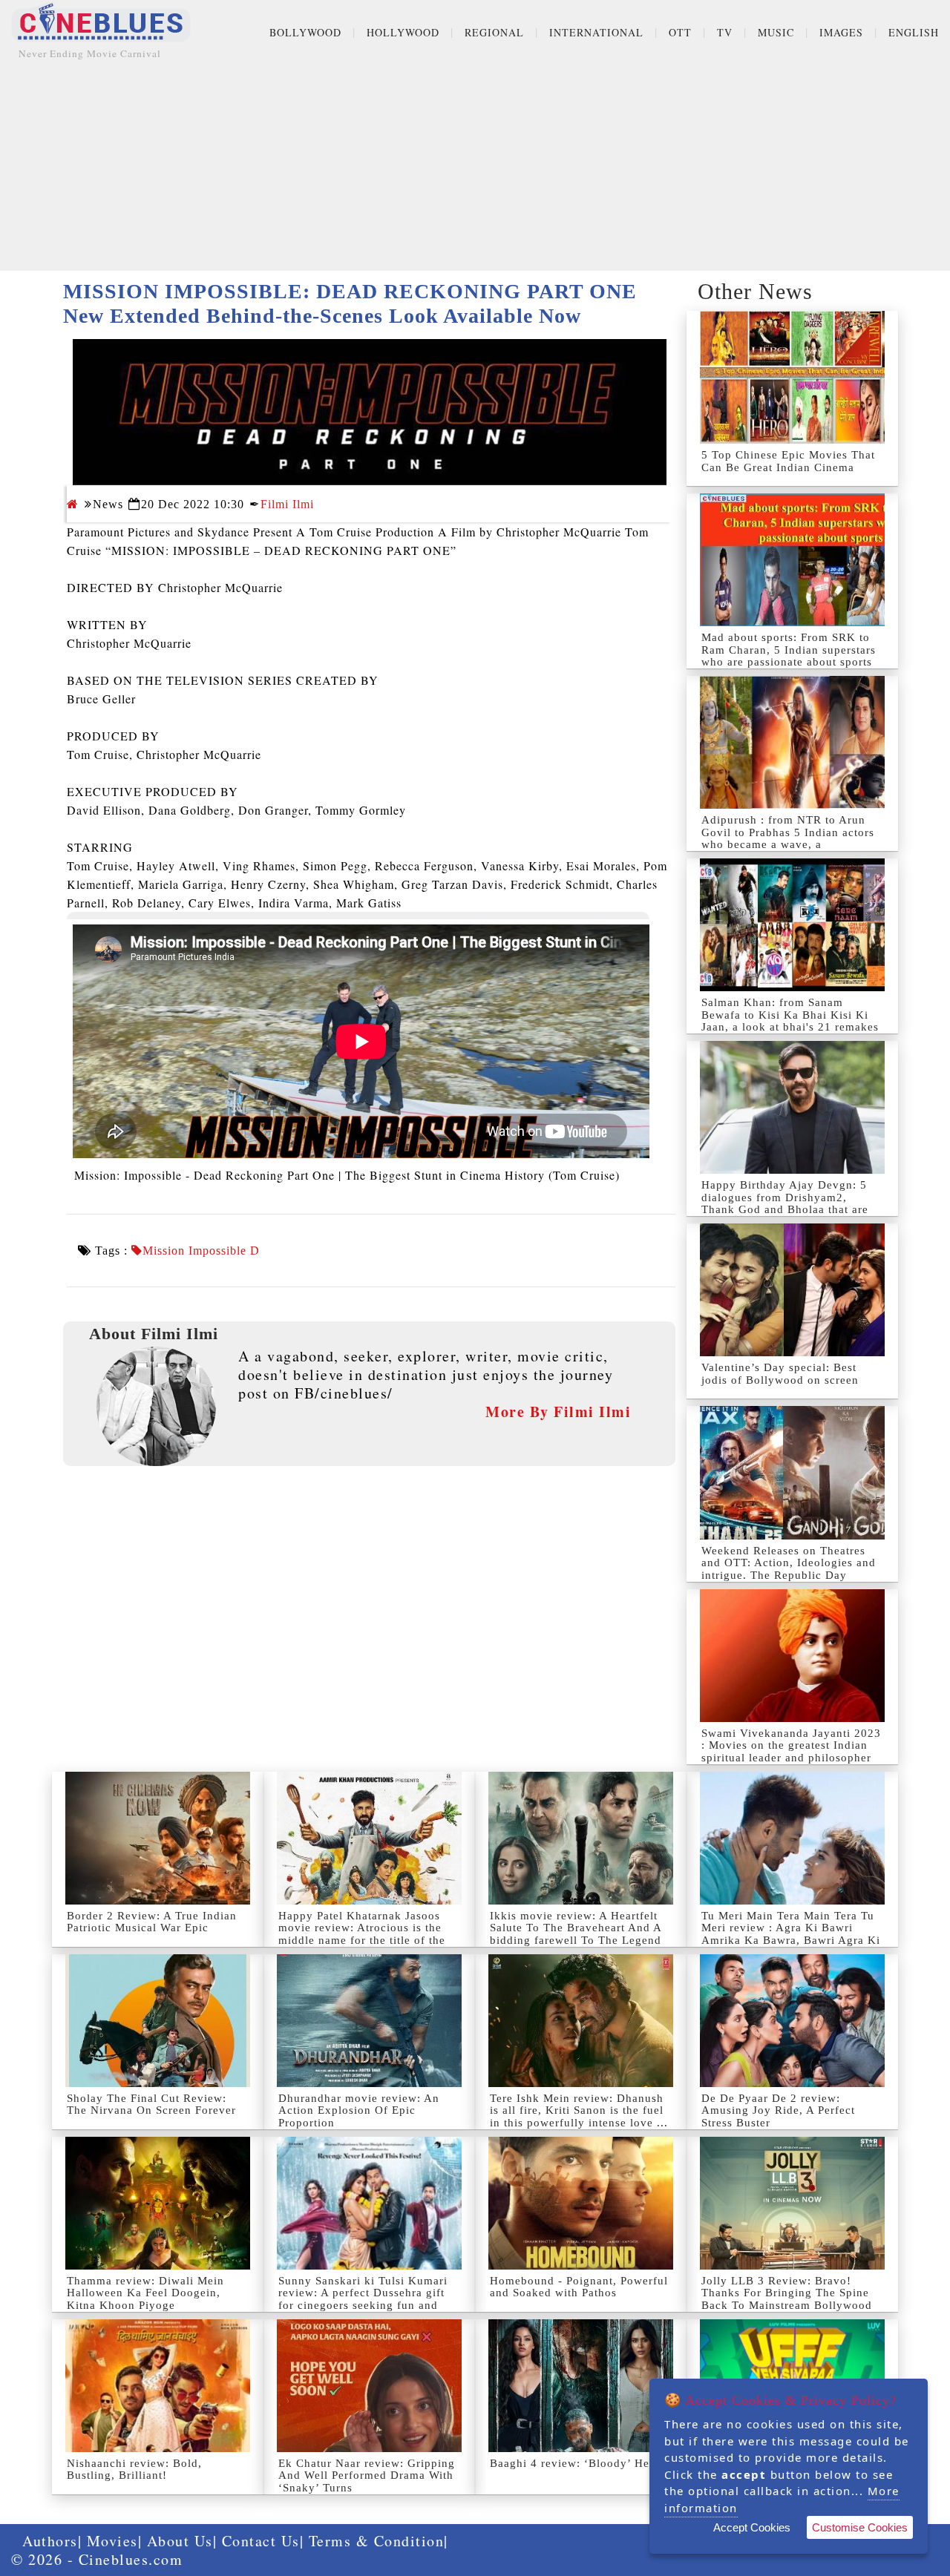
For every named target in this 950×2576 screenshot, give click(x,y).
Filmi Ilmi (287, 504)
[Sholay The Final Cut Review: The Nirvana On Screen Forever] (158, 2021)
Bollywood (305, 32)
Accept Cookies (752, 2527)
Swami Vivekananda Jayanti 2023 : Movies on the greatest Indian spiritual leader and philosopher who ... (791, 1752)
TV (725, 32)
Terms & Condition (377, 2541)
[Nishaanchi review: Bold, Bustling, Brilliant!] (158, 2386)
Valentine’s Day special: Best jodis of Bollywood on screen (780, 1374)
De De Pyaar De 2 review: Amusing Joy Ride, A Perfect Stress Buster (778, 2110)
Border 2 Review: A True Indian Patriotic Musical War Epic (152, 1922)
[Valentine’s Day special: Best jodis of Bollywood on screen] (792, 1290)
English (914, 32)
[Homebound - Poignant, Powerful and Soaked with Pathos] (581, 2203)
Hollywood (403, 32)
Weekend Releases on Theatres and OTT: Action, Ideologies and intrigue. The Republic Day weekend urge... (789, 1569)
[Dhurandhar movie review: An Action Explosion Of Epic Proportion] (369, 2021)
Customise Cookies (860, 2527)
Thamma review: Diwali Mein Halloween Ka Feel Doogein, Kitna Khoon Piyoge (145, 2293)
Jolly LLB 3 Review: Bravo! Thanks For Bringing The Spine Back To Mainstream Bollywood (787, 2293)
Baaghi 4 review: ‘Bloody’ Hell (573, 2463)
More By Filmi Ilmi (558, 1412)
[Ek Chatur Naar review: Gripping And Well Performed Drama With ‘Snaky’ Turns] (369, 2386)
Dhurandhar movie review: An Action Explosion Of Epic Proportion (359, 2110)
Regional (494, 32)
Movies (112, 2541)
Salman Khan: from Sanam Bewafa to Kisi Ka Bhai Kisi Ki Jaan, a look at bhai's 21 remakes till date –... (790, 1021)
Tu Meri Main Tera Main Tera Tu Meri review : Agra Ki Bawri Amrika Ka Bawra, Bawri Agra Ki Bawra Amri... (791, 1934)
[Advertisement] (475, 167)
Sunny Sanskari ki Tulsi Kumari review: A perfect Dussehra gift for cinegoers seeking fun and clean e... (363, 2299)
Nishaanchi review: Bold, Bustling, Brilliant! (134, 2470)
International (596, 32)
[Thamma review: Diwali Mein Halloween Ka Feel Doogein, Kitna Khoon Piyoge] (158, 2203)
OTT (680, 32)
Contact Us (261, 2541)
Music (776, 32)
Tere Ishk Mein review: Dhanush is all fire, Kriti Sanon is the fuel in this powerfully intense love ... (579, 2110)
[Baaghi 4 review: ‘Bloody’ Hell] (581, 2386)
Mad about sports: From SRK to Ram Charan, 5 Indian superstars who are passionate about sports (789, 650)
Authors (50, 2541)
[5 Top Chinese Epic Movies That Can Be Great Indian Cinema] (792, 377)
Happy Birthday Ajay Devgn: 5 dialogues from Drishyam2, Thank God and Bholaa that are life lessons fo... (785, 1203)
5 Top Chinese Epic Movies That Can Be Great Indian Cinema (788, 461)
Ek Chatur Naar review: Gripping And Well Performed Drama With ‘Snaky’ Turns (367, 2475)
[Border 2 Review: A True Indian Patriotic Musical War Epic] (158, 1838)
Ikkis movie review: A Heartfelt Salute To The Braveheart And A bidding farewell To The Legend (576, 1928)
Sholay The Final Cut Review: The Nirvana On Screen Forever (151, 2104)
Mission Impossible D (201, 1251)
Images (841, 32)
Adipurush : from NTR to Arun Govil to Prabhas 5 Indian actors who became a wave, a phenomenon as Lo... (788, 838)
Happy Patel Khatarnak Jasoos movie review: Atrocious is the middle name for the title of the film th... (362, 1934)
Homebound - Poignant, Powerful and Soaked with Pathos (579, 2287)
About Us (180, 2541)
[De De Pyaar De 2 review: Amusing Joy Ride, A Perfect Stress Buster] (792, 2021)
